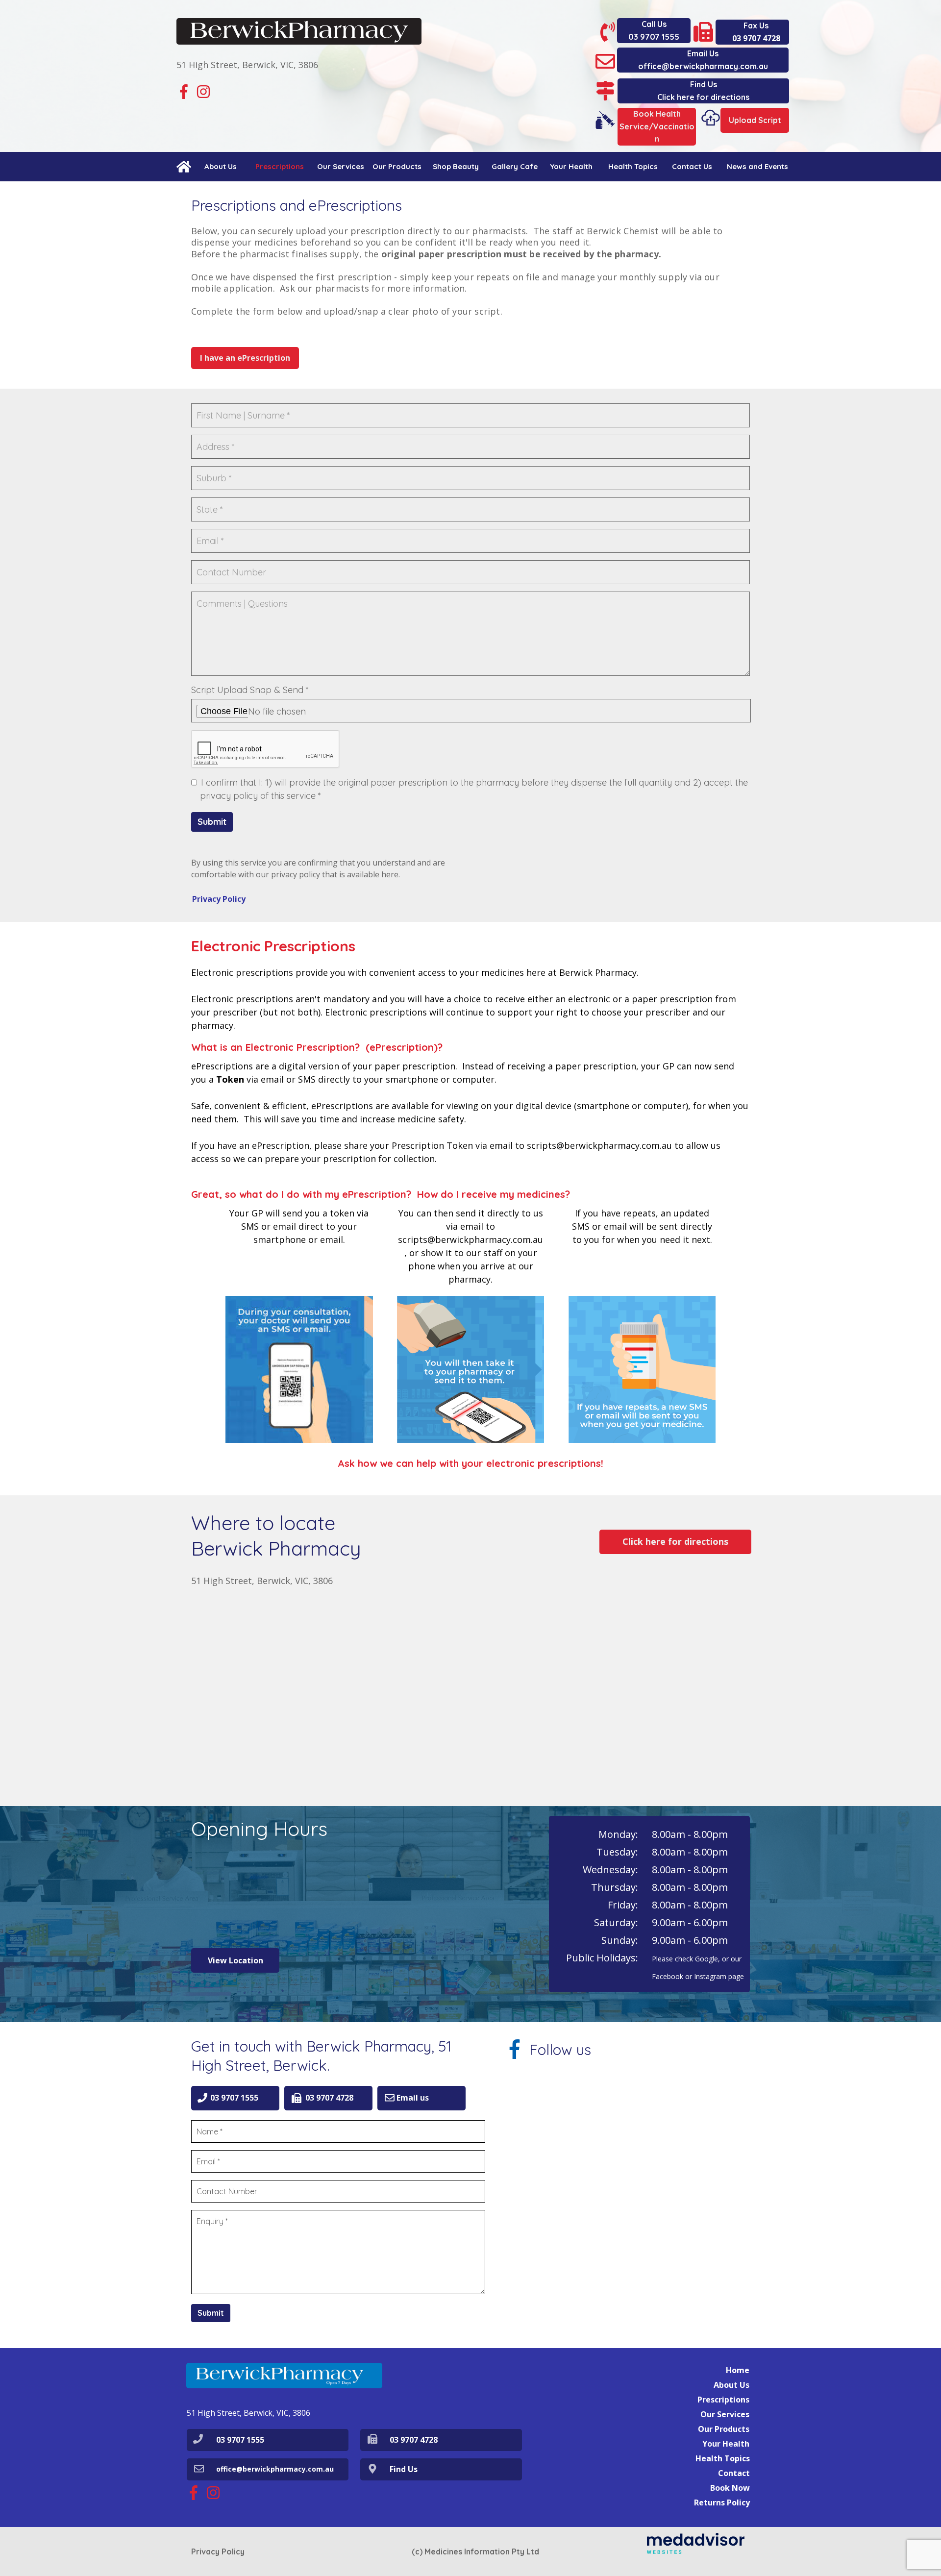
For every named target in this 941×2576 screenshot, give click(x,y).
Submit (212, 822)
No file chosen (277, 711)
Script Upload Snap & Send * (250, 690)
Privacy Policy (218, 2551)
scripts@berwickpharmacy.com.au (470, 1239)
